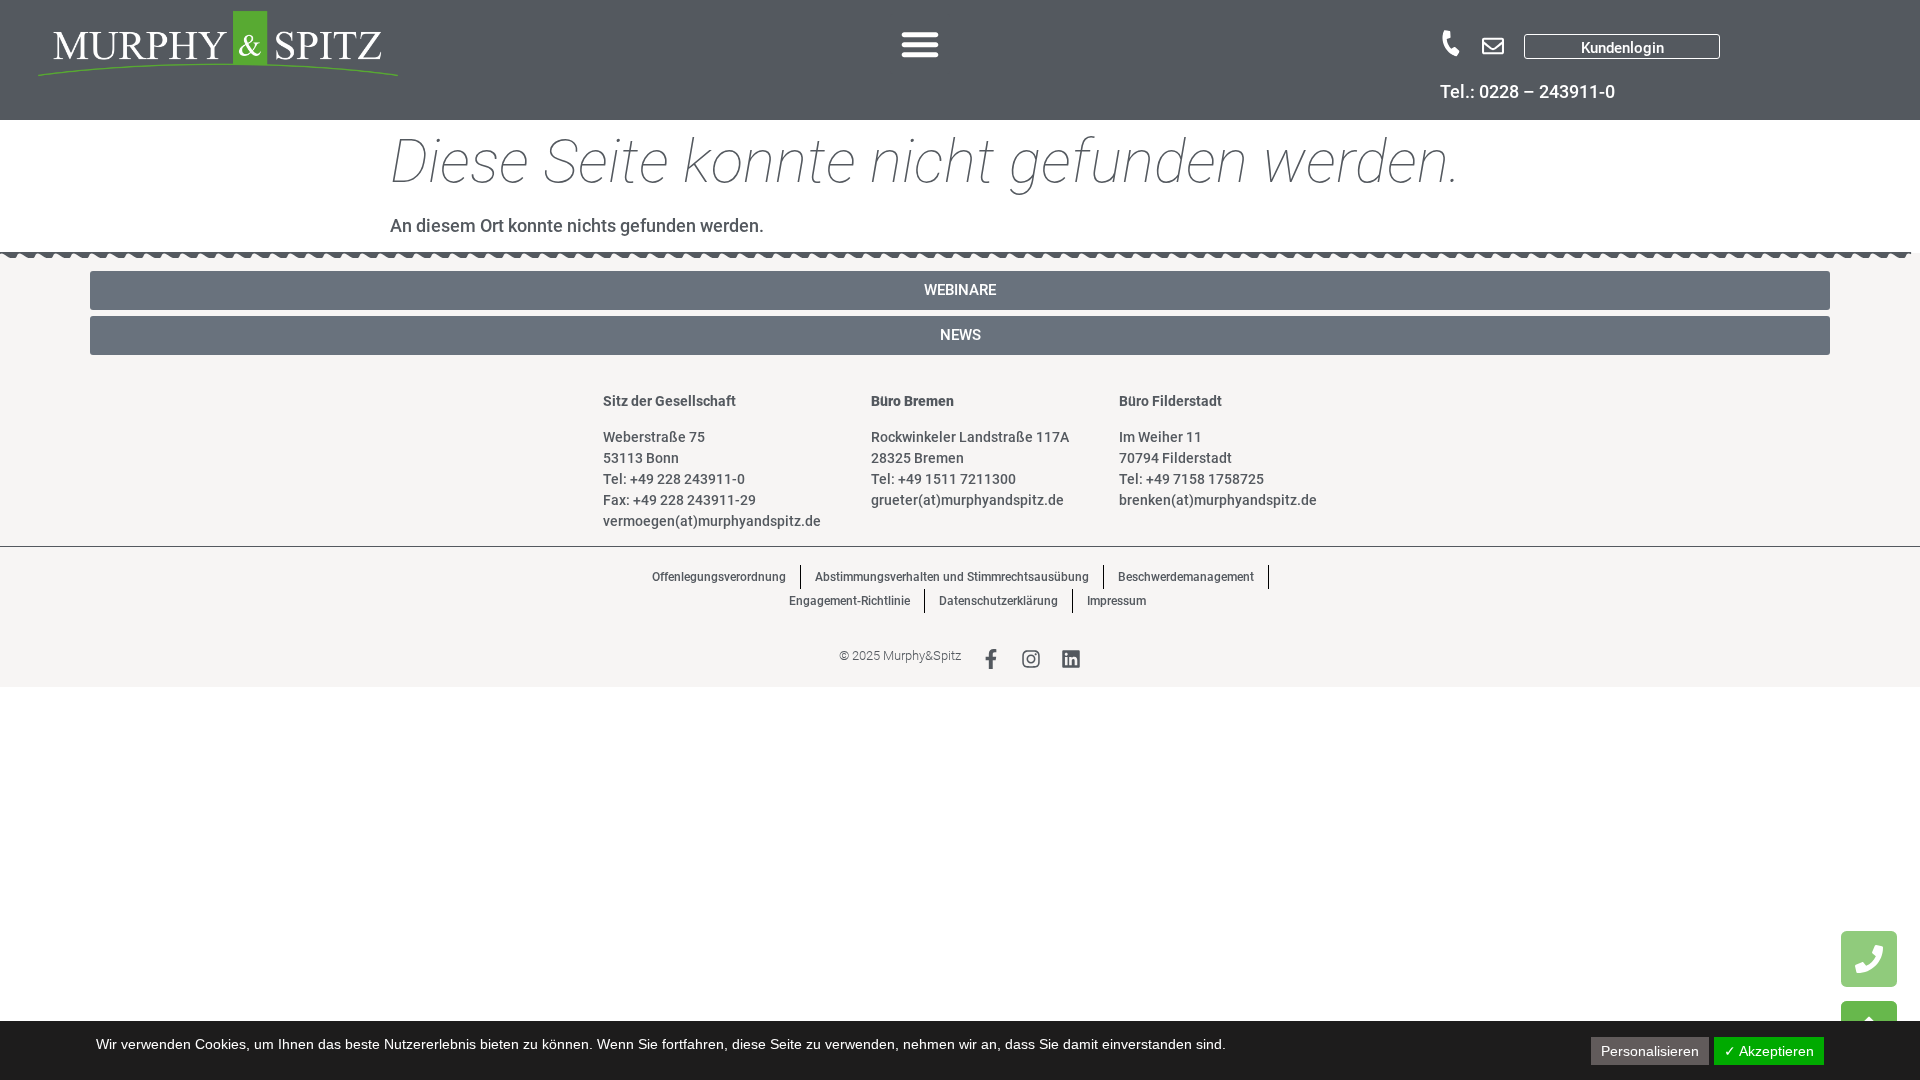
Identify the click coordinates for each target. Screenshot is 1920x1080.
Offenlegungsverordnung (719, 577)
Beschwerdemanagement (1186, 577)
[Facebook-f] (991, 659)
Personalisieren (1650, 1051)
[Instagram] (1031, 659)
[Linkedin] (1071, 659)
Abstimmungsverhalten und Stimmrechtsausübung (952, 577)
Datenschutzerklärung (998, 601)
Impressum (1116, 601)
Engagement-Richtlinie (849, 601)
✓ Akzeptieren (1769, 1051)
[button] (920, 44)
